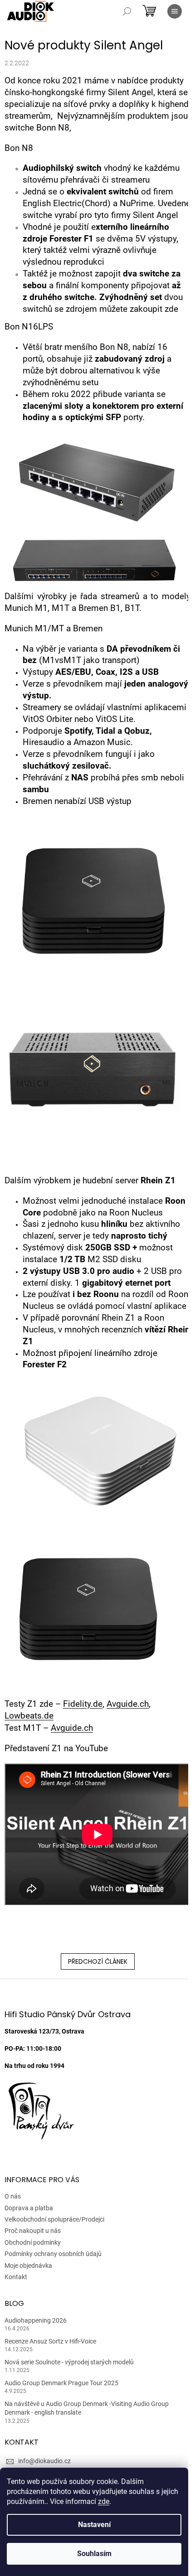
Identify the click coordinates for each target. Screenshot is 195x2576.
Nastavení (94, 2525)
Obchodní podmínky (33, 2242)
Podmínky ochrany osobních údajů (53, 2254)
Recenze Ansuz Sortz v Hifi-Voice (50, 2341)
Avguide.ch (128, 1704)
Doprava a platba (29, 2208)
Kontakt (16, 2277)
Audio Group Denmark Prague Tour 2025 (61, 2383)
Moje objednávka (28, 2266)
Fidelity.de (83, 1704)
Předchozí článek (98, 1961)
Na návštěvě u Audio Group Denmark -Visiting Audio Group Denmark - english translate (87, 2408)
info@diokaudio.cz (44, 2461)
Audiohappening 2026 (36, 2320)
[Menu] (175, 11)
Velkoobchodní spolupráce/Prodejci (54, 2219)
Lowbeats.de (29, 1716)
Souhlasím (94, 2554)
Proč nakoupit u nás (33, 2231)
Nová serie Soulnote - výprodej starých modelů (69, 2362)
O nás (13, 2196)
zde (104, 2501)
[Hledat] (127, 11)
